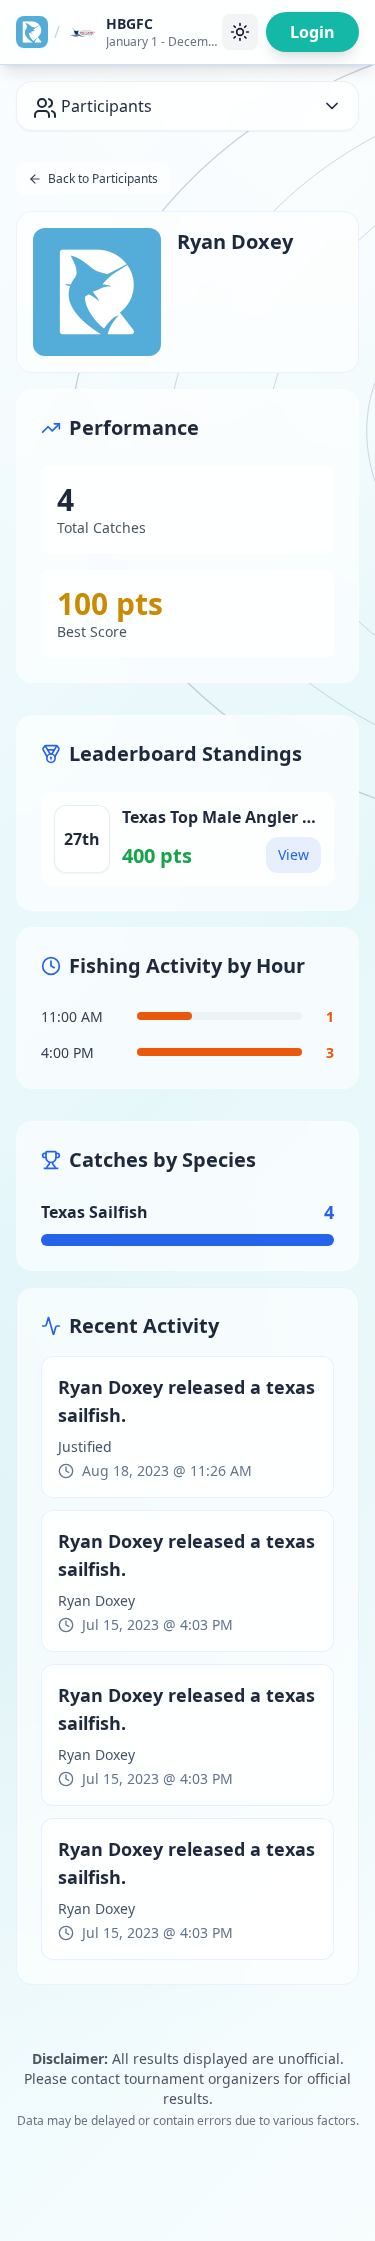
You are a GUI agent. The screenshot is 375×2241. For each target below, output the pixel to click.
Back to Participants (103, 178)
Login (312, 32)
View (293, 854)
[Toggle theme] (240, 32)
